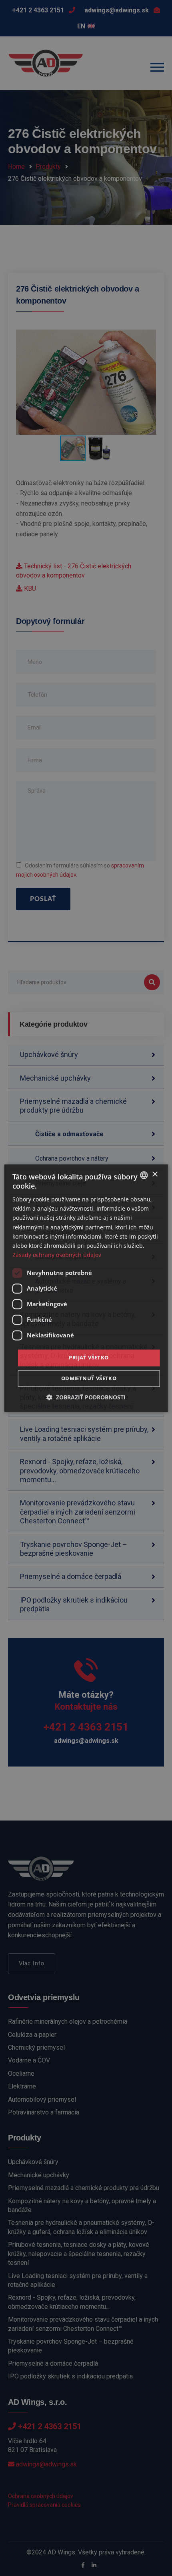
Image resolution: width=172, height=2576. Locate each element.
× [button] (155, 1174)
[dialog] (86, 1288)
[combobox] (144, 1175)
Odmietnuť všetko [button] (89, 1378)
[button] (86, 1397)
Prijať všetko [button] (89, 1357)
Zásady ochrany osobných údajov (57, 1255)
